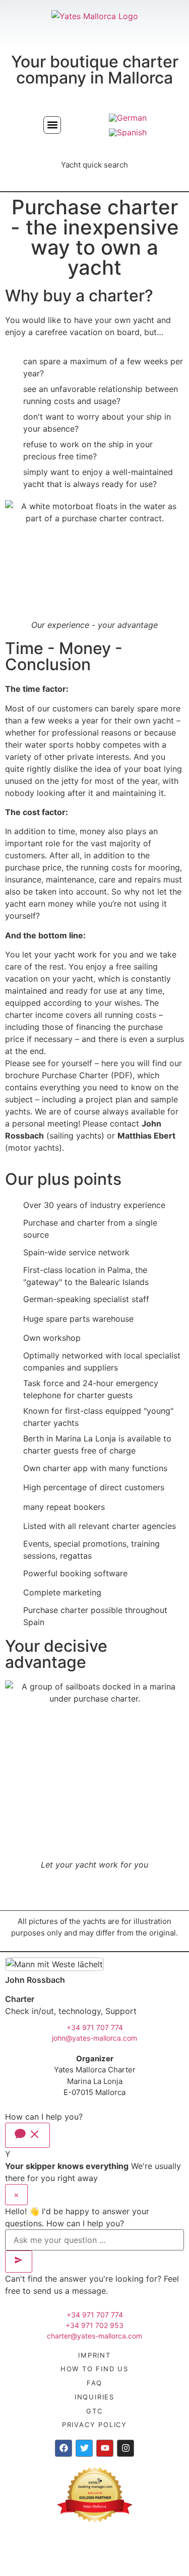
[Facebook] (64, 2448)
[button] (52, 125)
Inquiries (94, 2397)
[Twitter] (84, 2448)
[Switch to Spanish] (128, 132)
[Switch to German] (128, 117)
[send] (19, 2262)
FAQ (94, 2383)
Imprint (94, 2355)
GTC (94, 2411)
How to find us (94, 2369)
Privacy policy (94, 2425)
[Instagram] (125, 2448)
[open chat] (27, 2135)
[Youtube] (105, 2448)
